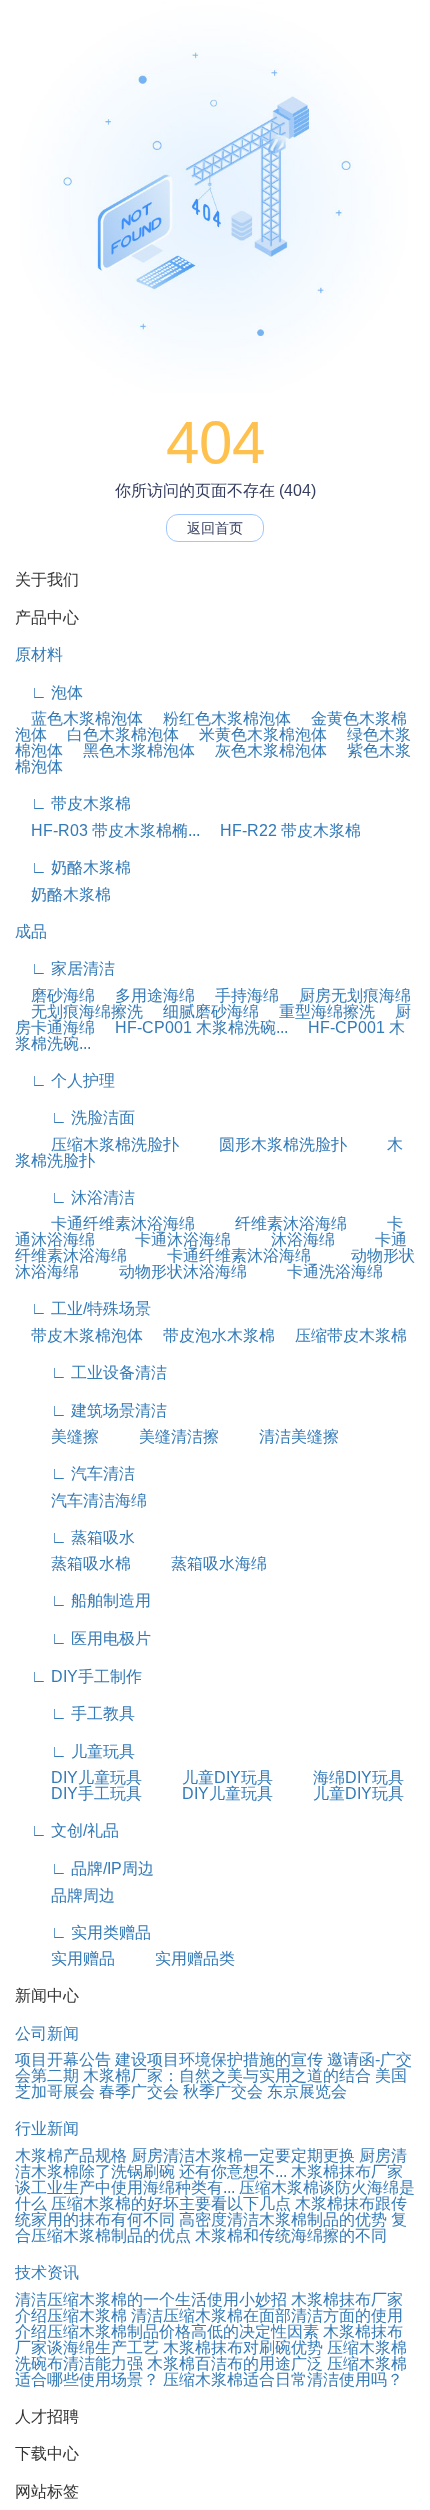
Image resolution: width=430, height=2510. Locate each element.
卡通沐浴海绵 (165, 1239)
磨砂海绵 (55, 995)
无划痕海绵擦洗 (79, 1011)
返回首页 (215, 528)
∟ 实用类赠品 (83, 1932)
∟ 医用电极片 (83, 1638)
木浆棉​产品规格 (71, 2155)
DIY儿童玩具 (78, 1777)
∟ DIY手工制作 (78, 1676)
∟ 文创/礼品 (67, 1830)
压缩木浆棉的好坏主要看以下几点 (171, 2203)
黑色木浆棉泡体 (131, 750)
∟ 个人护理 (65, 1080)
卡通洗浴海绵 (317, 1271)
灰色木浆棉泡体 (263, 750)
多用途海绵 (147, 995)
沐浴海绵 (285, 1239)
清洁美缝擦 (281, 1436)
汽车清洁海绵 (81, 1500)
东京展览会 (307, 2091)
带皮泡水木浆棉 (211, 1335)
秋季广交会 (223, 2091)
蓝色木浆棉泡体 (79, 718)
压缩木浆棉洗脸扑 (97, 1144)
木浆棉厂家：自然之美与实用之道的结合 (227, 2075)
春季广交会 (139, 2091)
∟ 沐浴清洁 (75, 1197)
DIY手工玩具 (78, 1793)
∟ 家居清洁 (65, 968)
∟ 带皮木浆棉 (73, 803)
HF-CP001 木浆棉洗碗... (193, 1027)
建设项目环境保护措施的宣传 (219, 2059)
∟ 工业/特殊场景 (83, 1308)
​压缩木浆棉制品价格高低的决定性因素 (183, 2331)
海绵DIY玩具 (340, 1777)
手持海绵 (239, 995)
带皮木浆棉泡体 (79, 1335)
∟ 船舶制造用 (83, 1600)
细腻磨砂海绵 (203, 1011)
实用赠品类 (177, 1958)
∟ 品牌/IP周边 (84, 1868)
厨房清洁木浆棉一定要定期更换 (243, 2155)
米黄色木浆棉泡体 (255, 734)
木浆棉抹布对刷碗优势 (243, 2347)
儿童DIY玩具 (209, 1777)
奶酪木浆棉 (63, 894)
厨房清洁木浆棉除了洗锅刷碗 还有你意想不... (211, 2163)
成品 (31, 931)
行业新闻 (47, 2128)
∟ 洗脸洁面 (75, 1117)
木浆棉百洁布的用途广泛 (235, 2363)
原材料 (39, 654)
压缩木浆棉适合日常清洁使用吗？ (283, 2379)
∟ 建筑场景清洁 (91, 1410)
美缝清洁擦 (161, 1436)
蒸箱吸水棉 (73, 1563)
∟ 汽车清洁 (75, 1473)
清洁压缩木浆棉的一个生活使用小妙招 (151, 2299)
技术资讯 (47, 2272)
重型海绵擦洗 (319, 1011)
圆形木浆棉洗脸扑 (265, 1144)
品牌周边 (65, 1895)
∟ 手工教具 (75, 1713)
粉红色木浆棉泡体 (219, 718)
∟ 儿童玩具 (75, 1751)
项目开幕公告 (63, 2059)
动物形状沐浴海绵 (165, 1271)
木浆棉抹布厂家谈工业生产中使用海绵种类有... (209, 2179)
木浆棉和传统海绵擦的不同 (291, 2235)
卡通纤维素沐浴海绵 (105, 1223)
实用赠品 (65, 1958)
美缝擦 (57, 1436)
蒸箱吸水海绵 (201, 1563)
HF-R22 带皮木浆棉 (282, 830)
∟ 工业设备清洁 (91, 1372)
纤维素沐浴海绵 (273, 1223)
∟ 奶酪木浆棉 (73, 867)
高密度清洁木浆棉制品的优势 (283, 2219)
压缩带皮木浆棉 (343, 1335)
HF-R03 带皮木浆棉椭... (107, 830)
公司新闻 (47, 2033)
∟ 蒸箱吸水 (75, 1537)
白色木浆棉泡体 (115, 734)
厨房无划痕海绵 (347, 995)
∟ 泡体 (49, 692)
